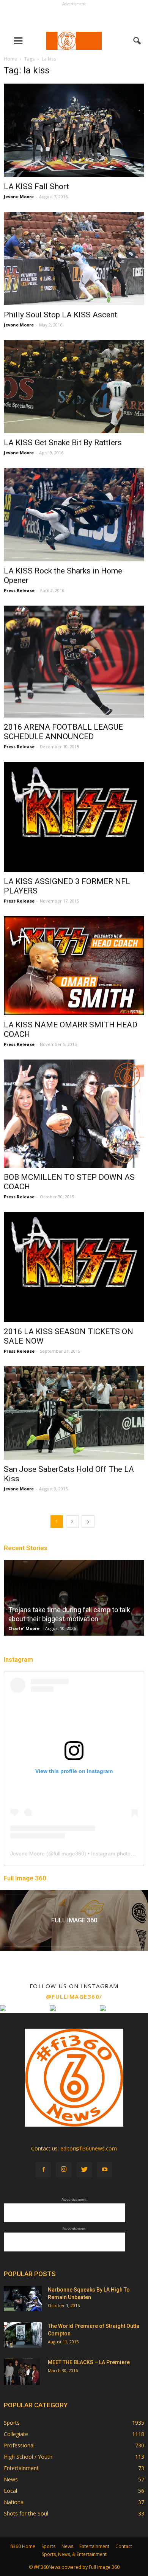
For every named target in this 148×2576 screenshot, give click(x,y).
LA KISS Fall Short (36, 186)
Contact (124, 2546)
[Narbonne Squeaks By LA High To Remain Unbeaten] (23, 2299)
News (11, 2479)
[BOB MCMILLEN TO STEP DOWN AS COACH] (74, 1114)
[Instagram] (64, 2170)
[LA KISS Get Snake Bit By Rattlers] (74, 387)
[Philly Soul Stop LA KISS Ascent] (74, 259)
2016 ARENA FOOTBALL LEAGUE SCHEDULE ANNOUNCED (63, 732)
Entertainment (21, 2468)
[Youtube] (105, 2170)
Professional (19, 2445)
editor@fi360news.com (89, 2148)
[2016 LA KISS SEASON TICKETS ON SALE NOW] (74, 1267)
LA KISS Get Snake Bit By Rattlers (63, 443)
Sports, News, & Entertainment (74, 2554)
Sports (12, 2423)
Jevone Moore (19, 197)
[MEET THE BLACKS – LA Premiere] (22, 2372)
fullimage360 (69, 1854)
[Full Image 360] (74, 1920)
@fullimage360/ (74, 1996)
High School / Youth (28, 2457)
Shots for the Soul (26, 2513)
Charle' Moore (24, 1628)
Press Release (19, 590)
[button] (137, 41)
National (14, 2502)
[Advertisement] (74, 17)
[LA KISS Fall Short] (74, 130)
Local (10, 2491)
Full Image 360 (25, 1878)
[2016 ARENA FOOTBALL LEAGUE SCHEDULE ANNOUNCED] (74, 662)
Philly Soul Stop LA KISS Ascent (61, 315)
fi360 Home (23, 2546)
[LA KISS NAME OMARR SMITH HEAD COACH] (74, 966)
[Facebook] (43, 2170)
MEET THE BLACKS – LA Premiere (89, 2362)
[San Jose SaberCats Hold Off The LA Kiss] (74, 1413)
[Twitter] (84, 2170)
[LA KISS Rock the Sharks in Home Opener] (74, 515)
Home (10, 59)
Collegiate (16, 2434)
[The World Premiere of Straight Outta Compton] (23, 2335)
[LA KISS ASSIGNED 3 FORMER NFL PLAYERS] (74, 817)
